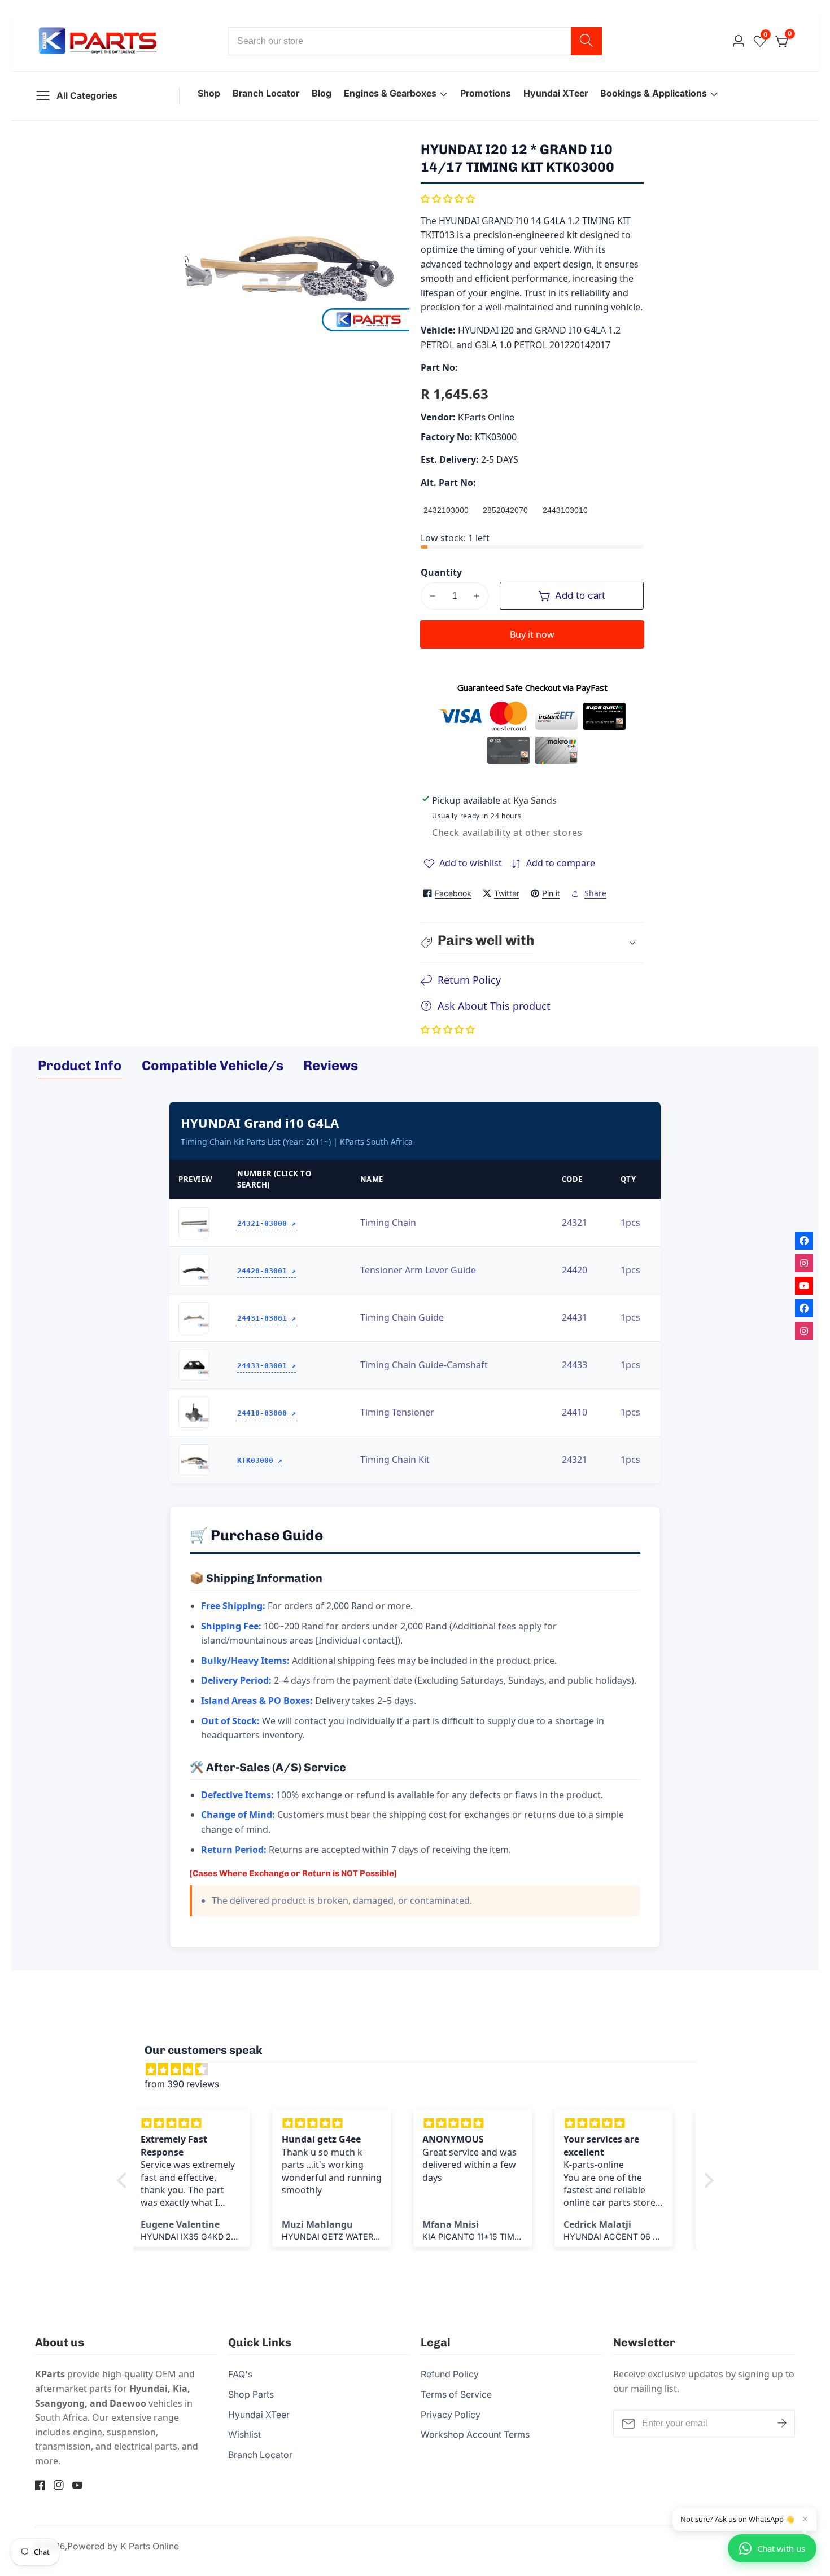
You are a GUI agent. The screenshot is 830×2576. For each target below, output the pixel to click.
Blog (322, 93)
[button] (448, 199)
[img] (421, 2070)
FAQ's (240, 2374)
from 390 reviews (182, 2084)
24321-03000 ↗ (267, 1223)
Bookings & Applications (654, 93)
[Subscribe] (782, 2423)
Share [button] (595, 893)
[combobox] (415, 41)
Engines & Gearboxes (390, 93)
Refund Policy (450, 2374)
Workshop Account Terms (475, 2434)
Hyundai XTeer (556, 93)
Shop (209, 93)
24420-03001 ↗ (267, 1271)
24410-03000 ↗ (267, 1413)
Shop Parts (251, 2394)
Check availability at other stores (507, 833)
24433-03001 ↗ (267, 1366)
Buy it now (532, 634)
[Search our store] (586, 41)
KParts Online (486, 417)
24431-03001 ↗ (267, 1318)
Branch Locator (266, 93)
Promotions (486, 93)
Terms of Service (456, 2394)
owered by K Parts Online (126, 2546)
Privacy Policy (451, 2415)
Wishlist (244, 2434)
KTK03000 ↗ (260, 1460)
